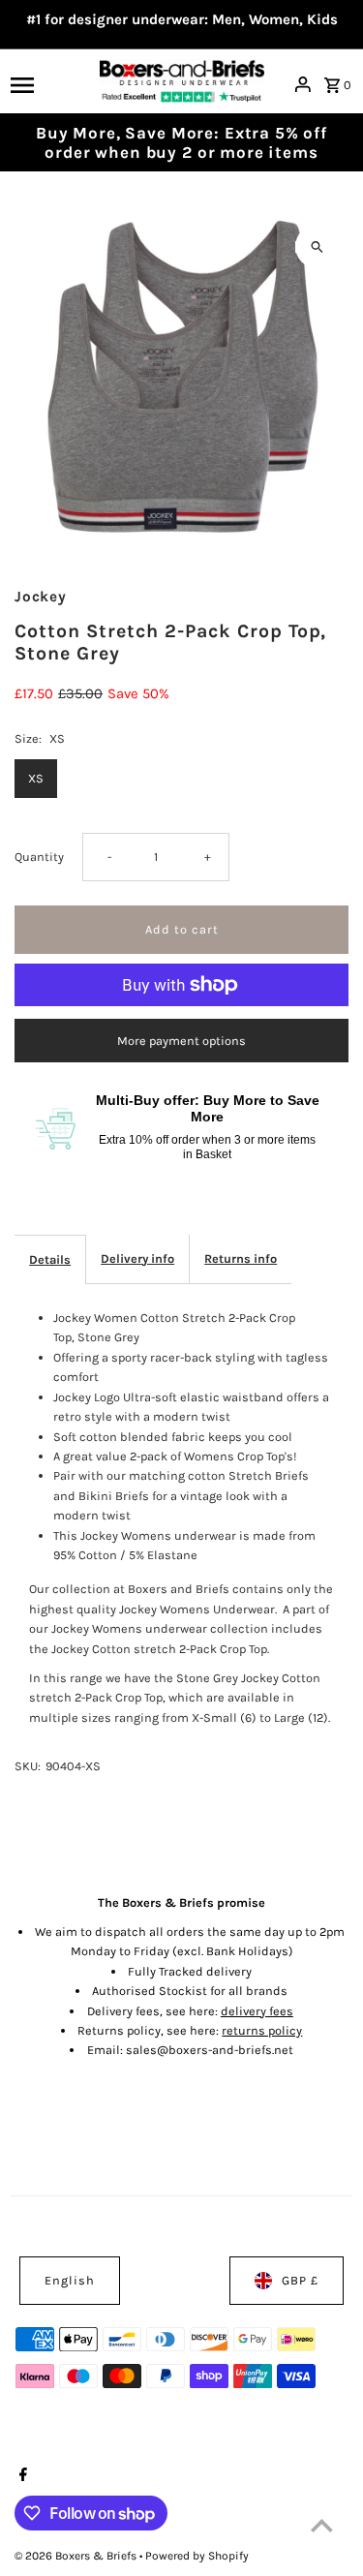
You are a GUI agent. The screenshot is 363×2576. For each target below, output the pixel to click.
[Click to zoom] (317, 246)
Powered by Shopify (197, 2556)
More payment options (181, 1041)
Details (50, 1259)
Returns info (241, 1258)
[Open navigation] (49, 84)
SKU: (28, 1766)
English (70, 2280)
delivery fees (257, 2011)
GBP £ (300, 2280)
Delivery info (137, 1258)
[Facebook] (21, 2476)
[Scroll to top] (322, 2525)
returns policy (262, 2030)
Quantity (39, 857)
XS (36, 778)
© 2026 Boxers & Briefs (77, 2556)
